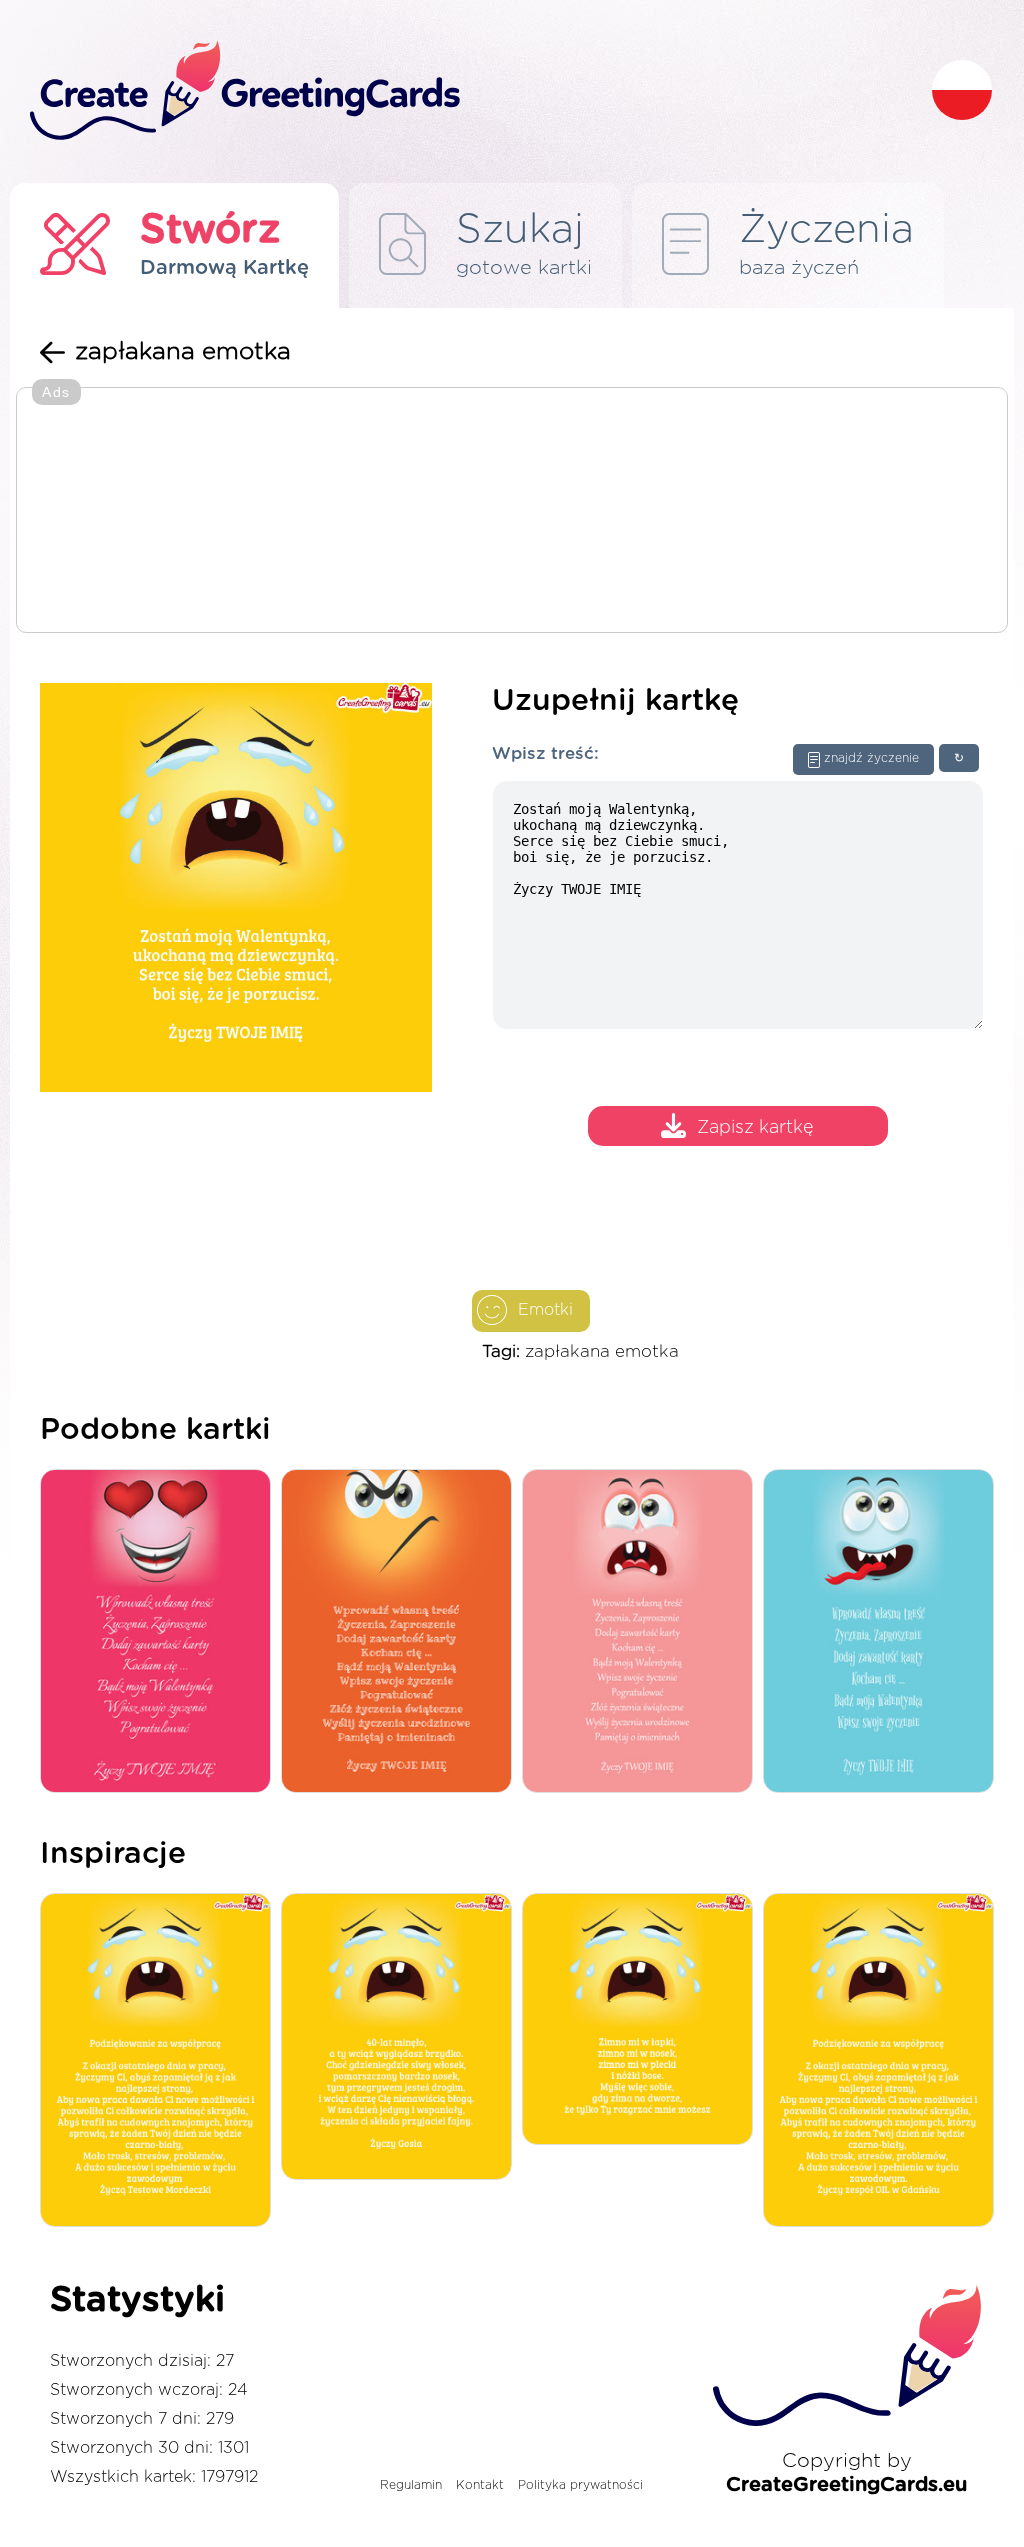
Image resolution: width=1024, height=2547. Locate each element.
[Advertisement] (512, 512)
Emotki (545, 1310)
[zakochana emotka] (160, 1632)
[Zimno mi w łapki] (642, 2020)
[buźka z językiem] (883, 1632)
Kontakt (480, 2485)
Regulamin (411, 2485)
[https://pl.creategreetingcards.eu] (465, 91)
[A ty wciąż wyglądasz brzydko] (401, 2038)
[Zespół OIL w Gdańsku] (883, 2061)
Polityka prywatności (580, 2485)
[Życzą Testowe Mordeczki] (160, 2061)
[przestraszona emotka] (642, 1632)
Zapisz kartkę (755, 1129)
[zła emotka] (401, 1632)
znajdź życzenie (871, 758)
